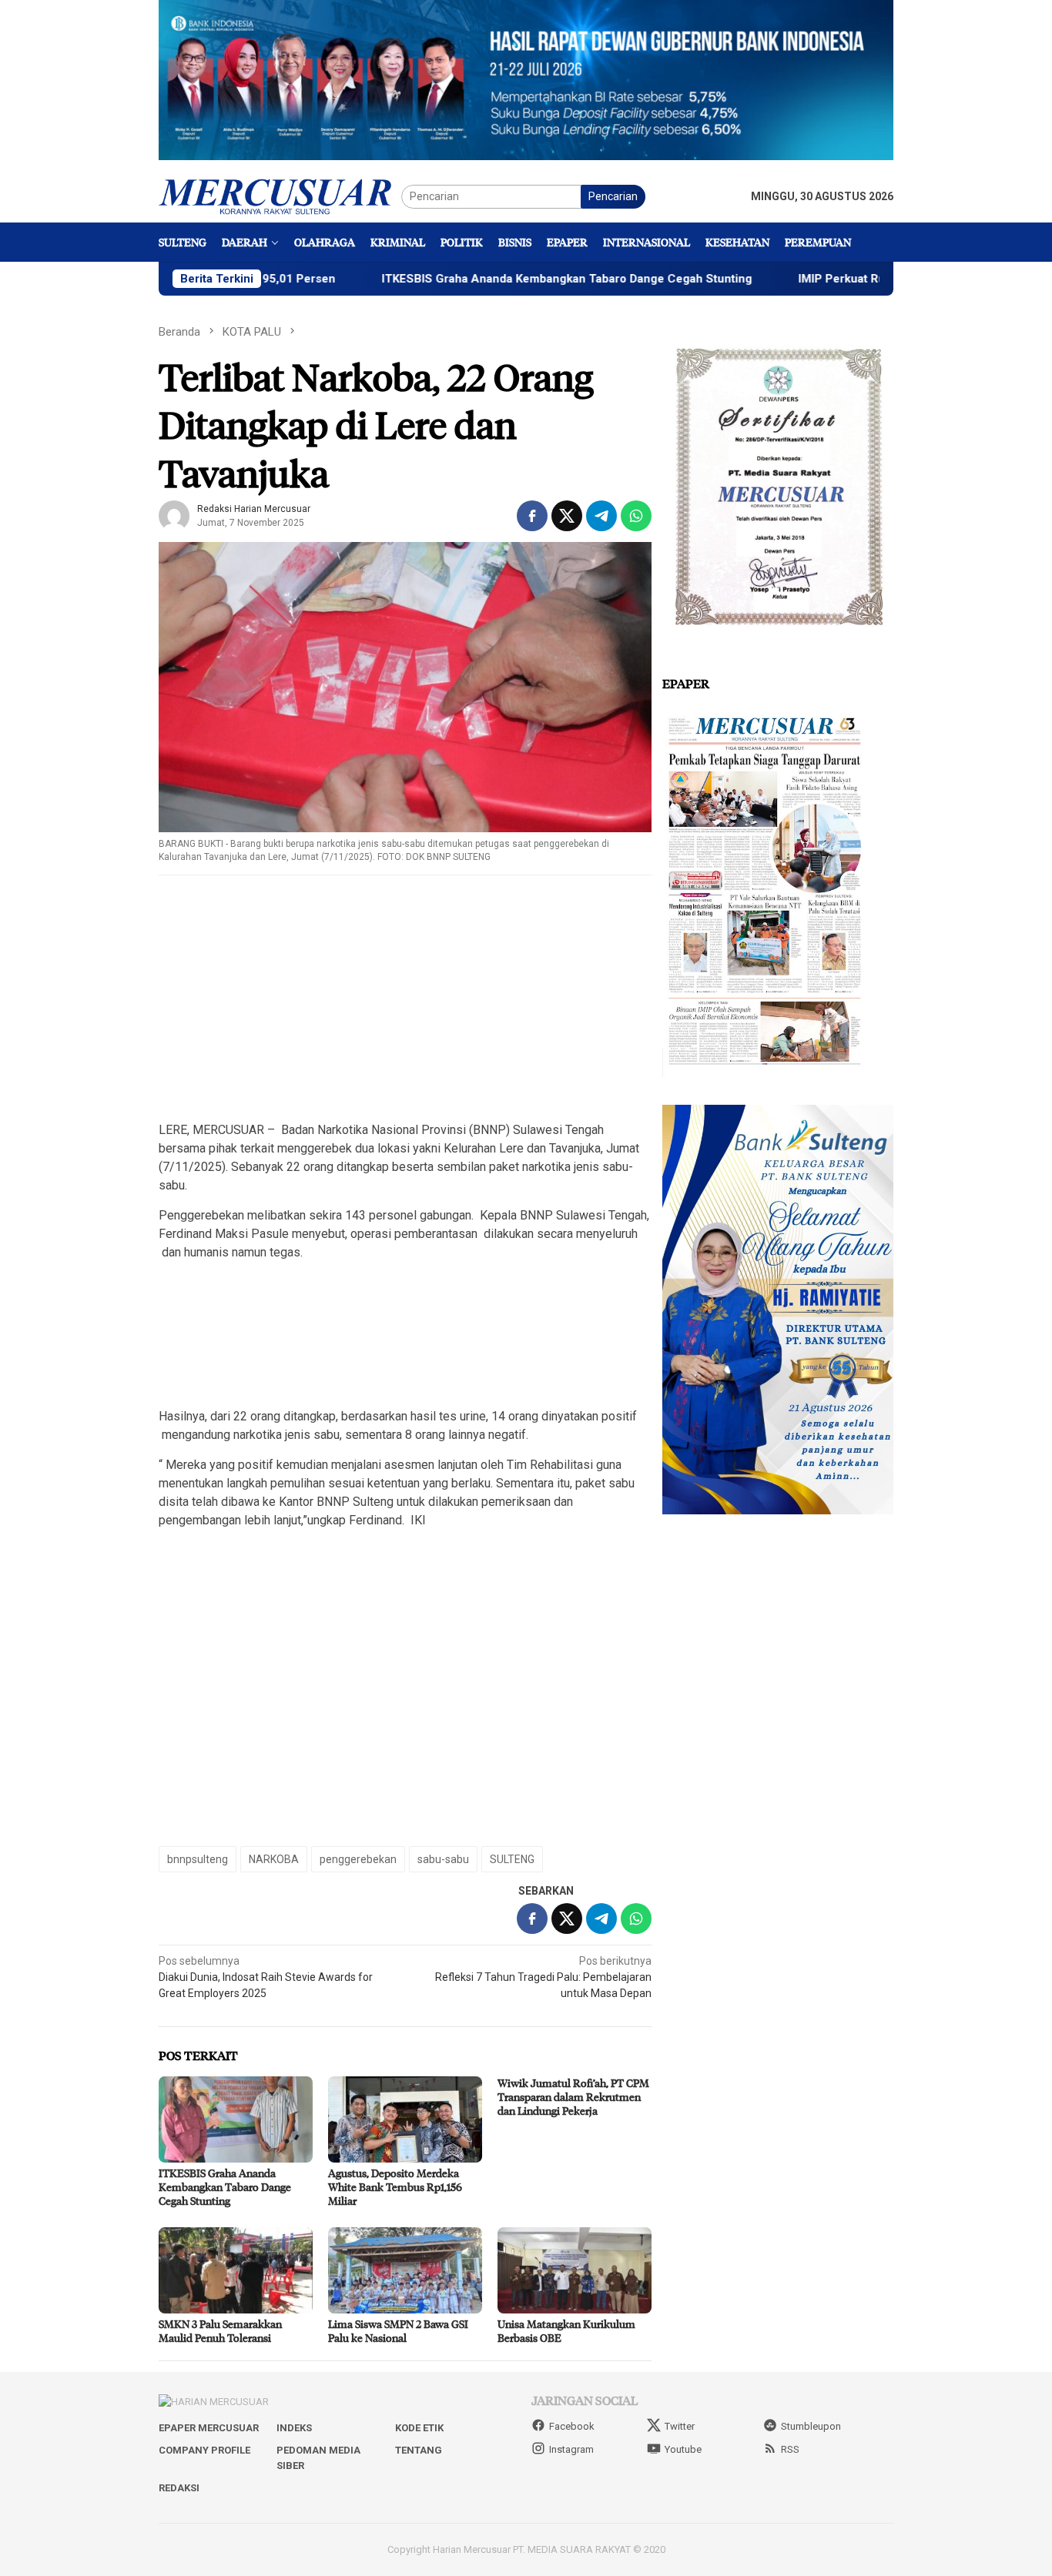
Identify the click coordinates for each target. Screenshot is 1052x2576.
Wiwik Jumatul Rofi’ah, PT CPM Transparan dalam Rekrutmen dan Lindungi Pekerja (573, 2097)
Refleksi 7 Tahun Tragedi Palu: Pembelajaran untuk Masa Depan (543, 1977)
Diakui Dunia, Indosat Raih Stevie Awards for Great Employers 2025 (266, 1977)
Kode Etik (419, 2428)
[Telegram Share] (601, 516)
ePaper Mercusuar (209, 2428)
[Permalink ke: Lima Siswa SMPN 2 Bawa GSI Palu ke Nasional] (405, 2270)
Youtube (683, 2449)
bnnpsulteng (198, 1859)
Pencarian (613, 196)
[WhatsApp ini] (636, 516)
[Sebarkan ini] (532, 516)
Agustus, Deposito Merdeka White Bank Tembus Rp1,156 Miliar (395, 2187)
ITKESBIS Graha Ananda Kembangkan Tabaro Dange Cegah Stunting (472, 279)
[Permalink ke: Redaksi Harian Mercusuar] (174, 515)
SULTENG (512, 1859)
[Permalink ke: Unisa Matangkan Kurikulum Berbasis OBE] (575, 2270)
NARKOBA (274, 1859)
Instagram (571, 2449)
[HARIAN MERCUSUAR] (280, 196)
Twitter (680, 2426)
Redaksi (179, 2488)
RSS (790, 2449)
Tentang (419, 2450)
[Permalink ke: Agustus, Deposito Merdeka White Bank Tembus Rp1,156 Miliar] (405, 2119)
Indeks (294, 2428)
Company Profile (204, 2450)
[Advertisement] (405, 999)
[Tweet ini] (567, 516)
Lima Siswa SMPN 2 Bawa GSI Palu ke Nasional (398, 2331)
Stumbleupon (811, 2426)
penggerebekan (358, 1859)
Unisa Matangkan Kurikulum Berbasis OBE (566, 2331)
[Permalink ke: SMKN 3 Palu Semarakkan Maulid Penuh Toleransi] (236, 2270)
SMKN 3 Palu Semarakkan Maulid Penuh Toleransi (220, 2331)
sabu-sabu (443, 1859)
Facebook (572, 2426)
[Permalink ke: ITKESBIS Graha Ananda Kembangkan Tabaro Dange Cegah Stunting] (236, 2119)
